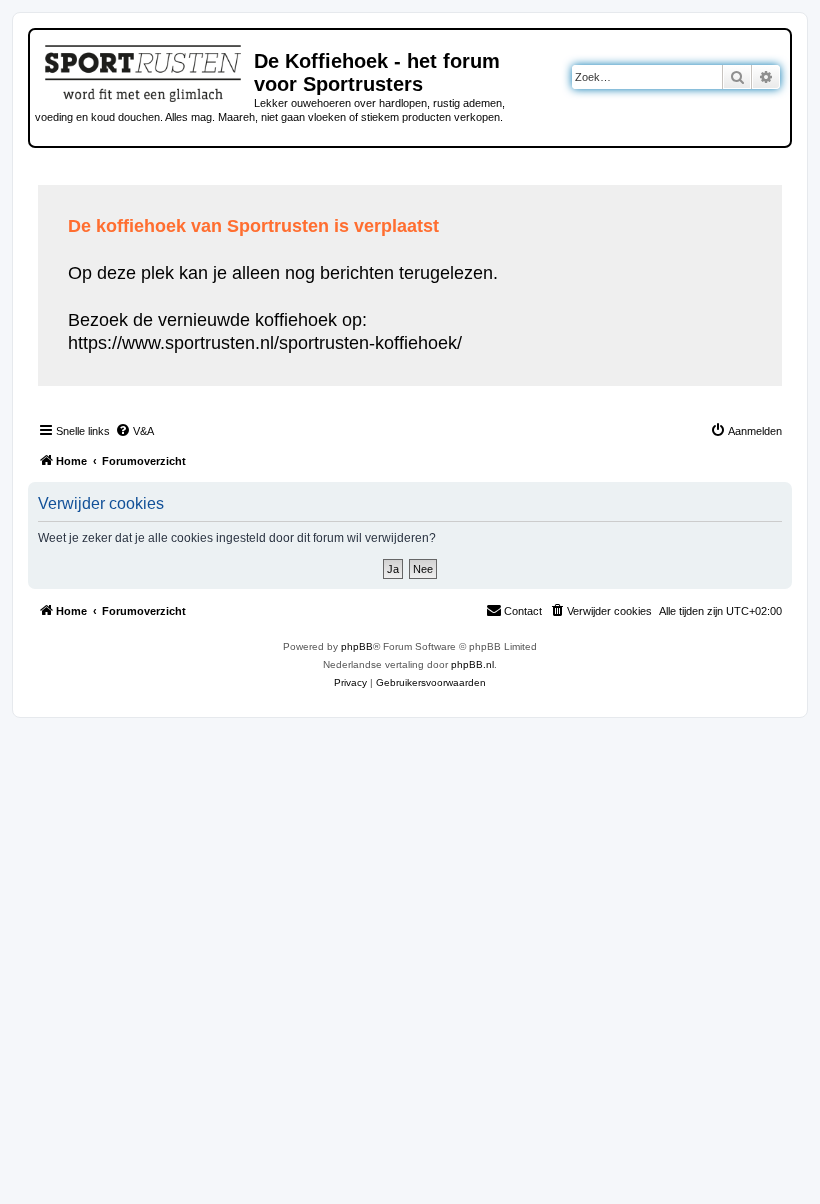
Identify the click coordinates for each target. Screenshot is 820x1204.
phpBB (357, 646)
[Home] (144, 70)
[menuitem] (134, 431)
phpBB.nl (472, 664)
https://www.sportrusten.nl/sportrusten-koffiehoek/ (265, 343)
